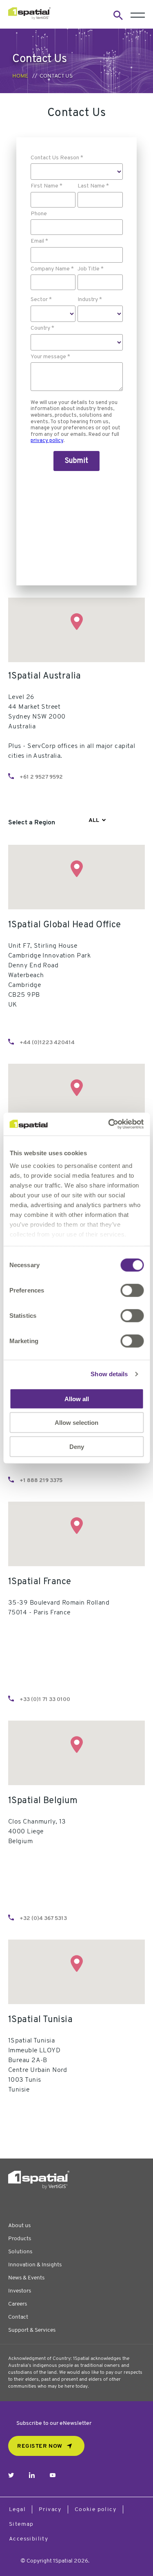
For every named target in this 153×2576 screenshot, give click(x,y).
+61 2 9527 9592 (41, 777)
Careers (18, 2304)
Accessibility (29, 2539)
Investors (20, 2291)
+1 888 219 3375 (41, 1481)
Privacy (50, 2510)
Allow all (77, 1398)
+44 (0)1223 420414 (47, 1043)
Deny (77, 1446)
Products (20, 2239)
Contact (18, 2317)
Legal (17, 2510)
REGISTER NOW (40, 2446)
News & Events (26, 2278)
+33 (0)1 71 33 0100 (45, 1700)
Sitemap (21, 2524)
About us (19, 2226)
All (94, 820)
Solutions (20, 2252)
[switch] (132, 1290)
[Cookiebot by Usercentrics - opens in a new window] (109, 1124)
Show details (109, 1374)
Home (20, 76)
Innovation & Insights (35, 2265)
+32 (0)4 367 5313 (43, 1919)
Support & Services (32, 2330)
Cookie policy (95, 2510)
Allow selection (76, 1423)
